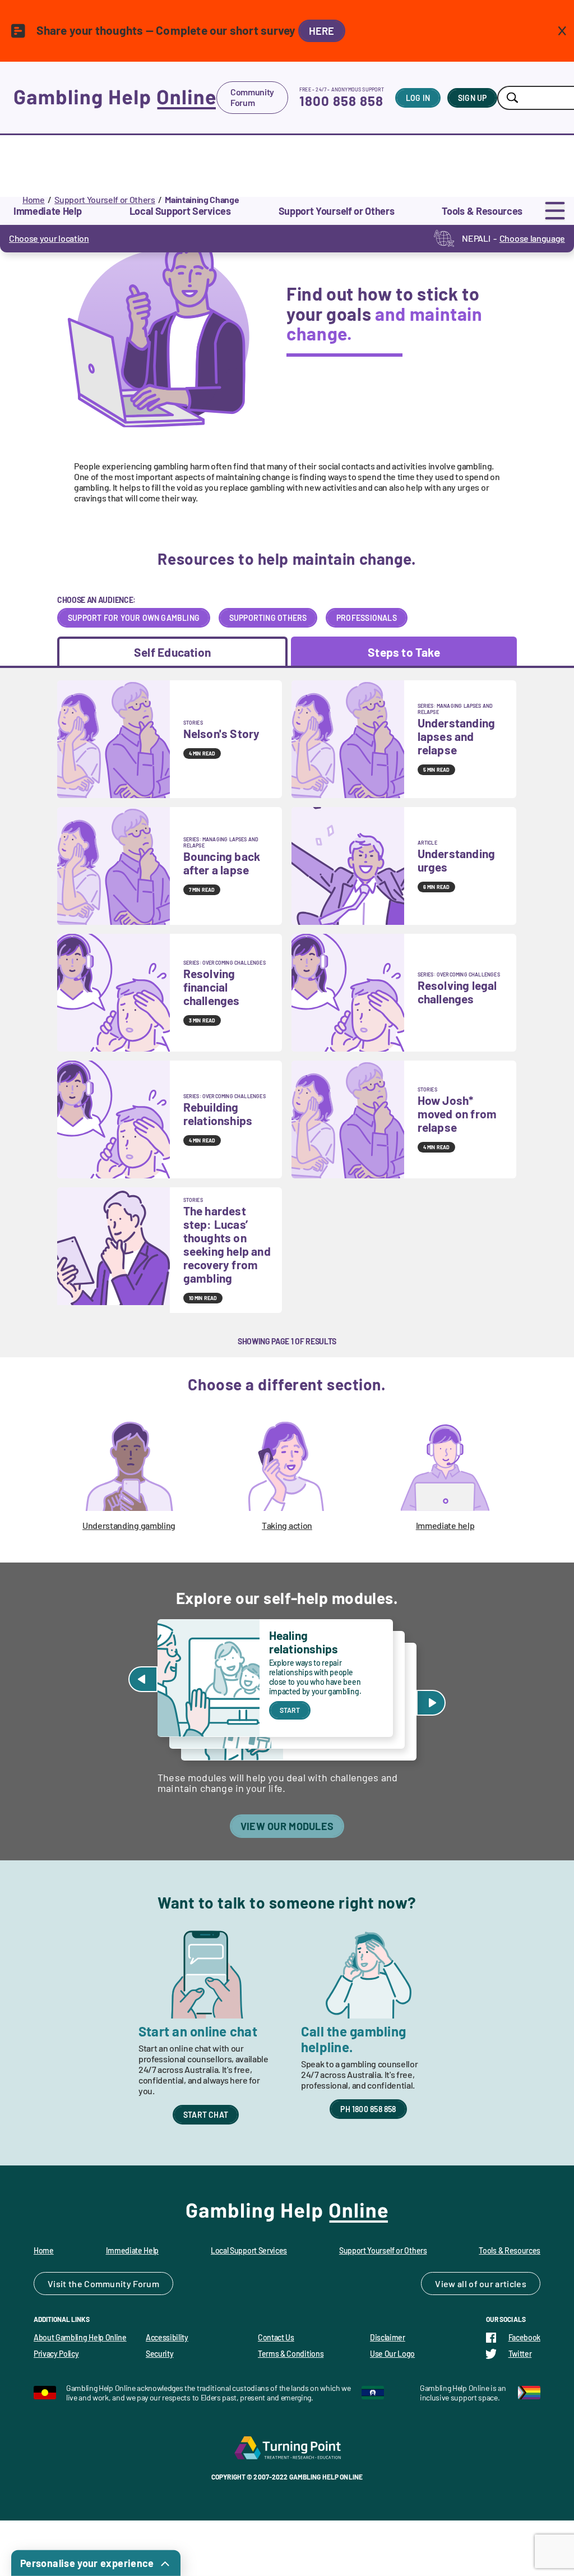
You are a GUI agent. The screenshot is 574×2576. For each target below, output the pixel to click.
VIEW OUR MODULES (287, 1826)
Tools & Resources (510, 2250)
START (290, 1710)
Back (143, 1679)
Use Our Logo (392, 2354)
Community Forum (252, 97)
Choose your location (49, 238)
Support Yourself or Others (105, 199)
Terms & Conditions (291, 2354)
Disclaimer (388, 2337)
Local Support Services (249, 2250)
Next (431, 1703)
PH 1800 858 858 (368, 2109)
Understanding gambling (129, 1525)
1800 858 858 (341, 101)
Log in (418, 98)
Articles (511, 2284)
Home (34, 199)
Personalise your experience (87, 2563)
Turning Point (287, 2448)
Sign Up (472, 98)
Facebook (524, 2337)
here (322, 31)
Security (159, 2354)
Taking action (287, 1525)
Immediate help (445, 1525)
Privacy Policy (56, 2354)
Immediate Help (133, 2250)
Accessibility (167, 2337)
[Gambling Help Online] (115, 98)
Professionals (367, 618)
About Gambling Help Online (80, 2337)
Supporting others (268, 618)
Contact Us (276, 2337)
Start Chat (206, 2115)
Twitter (520, 2354)
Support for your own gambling (134, 618)
